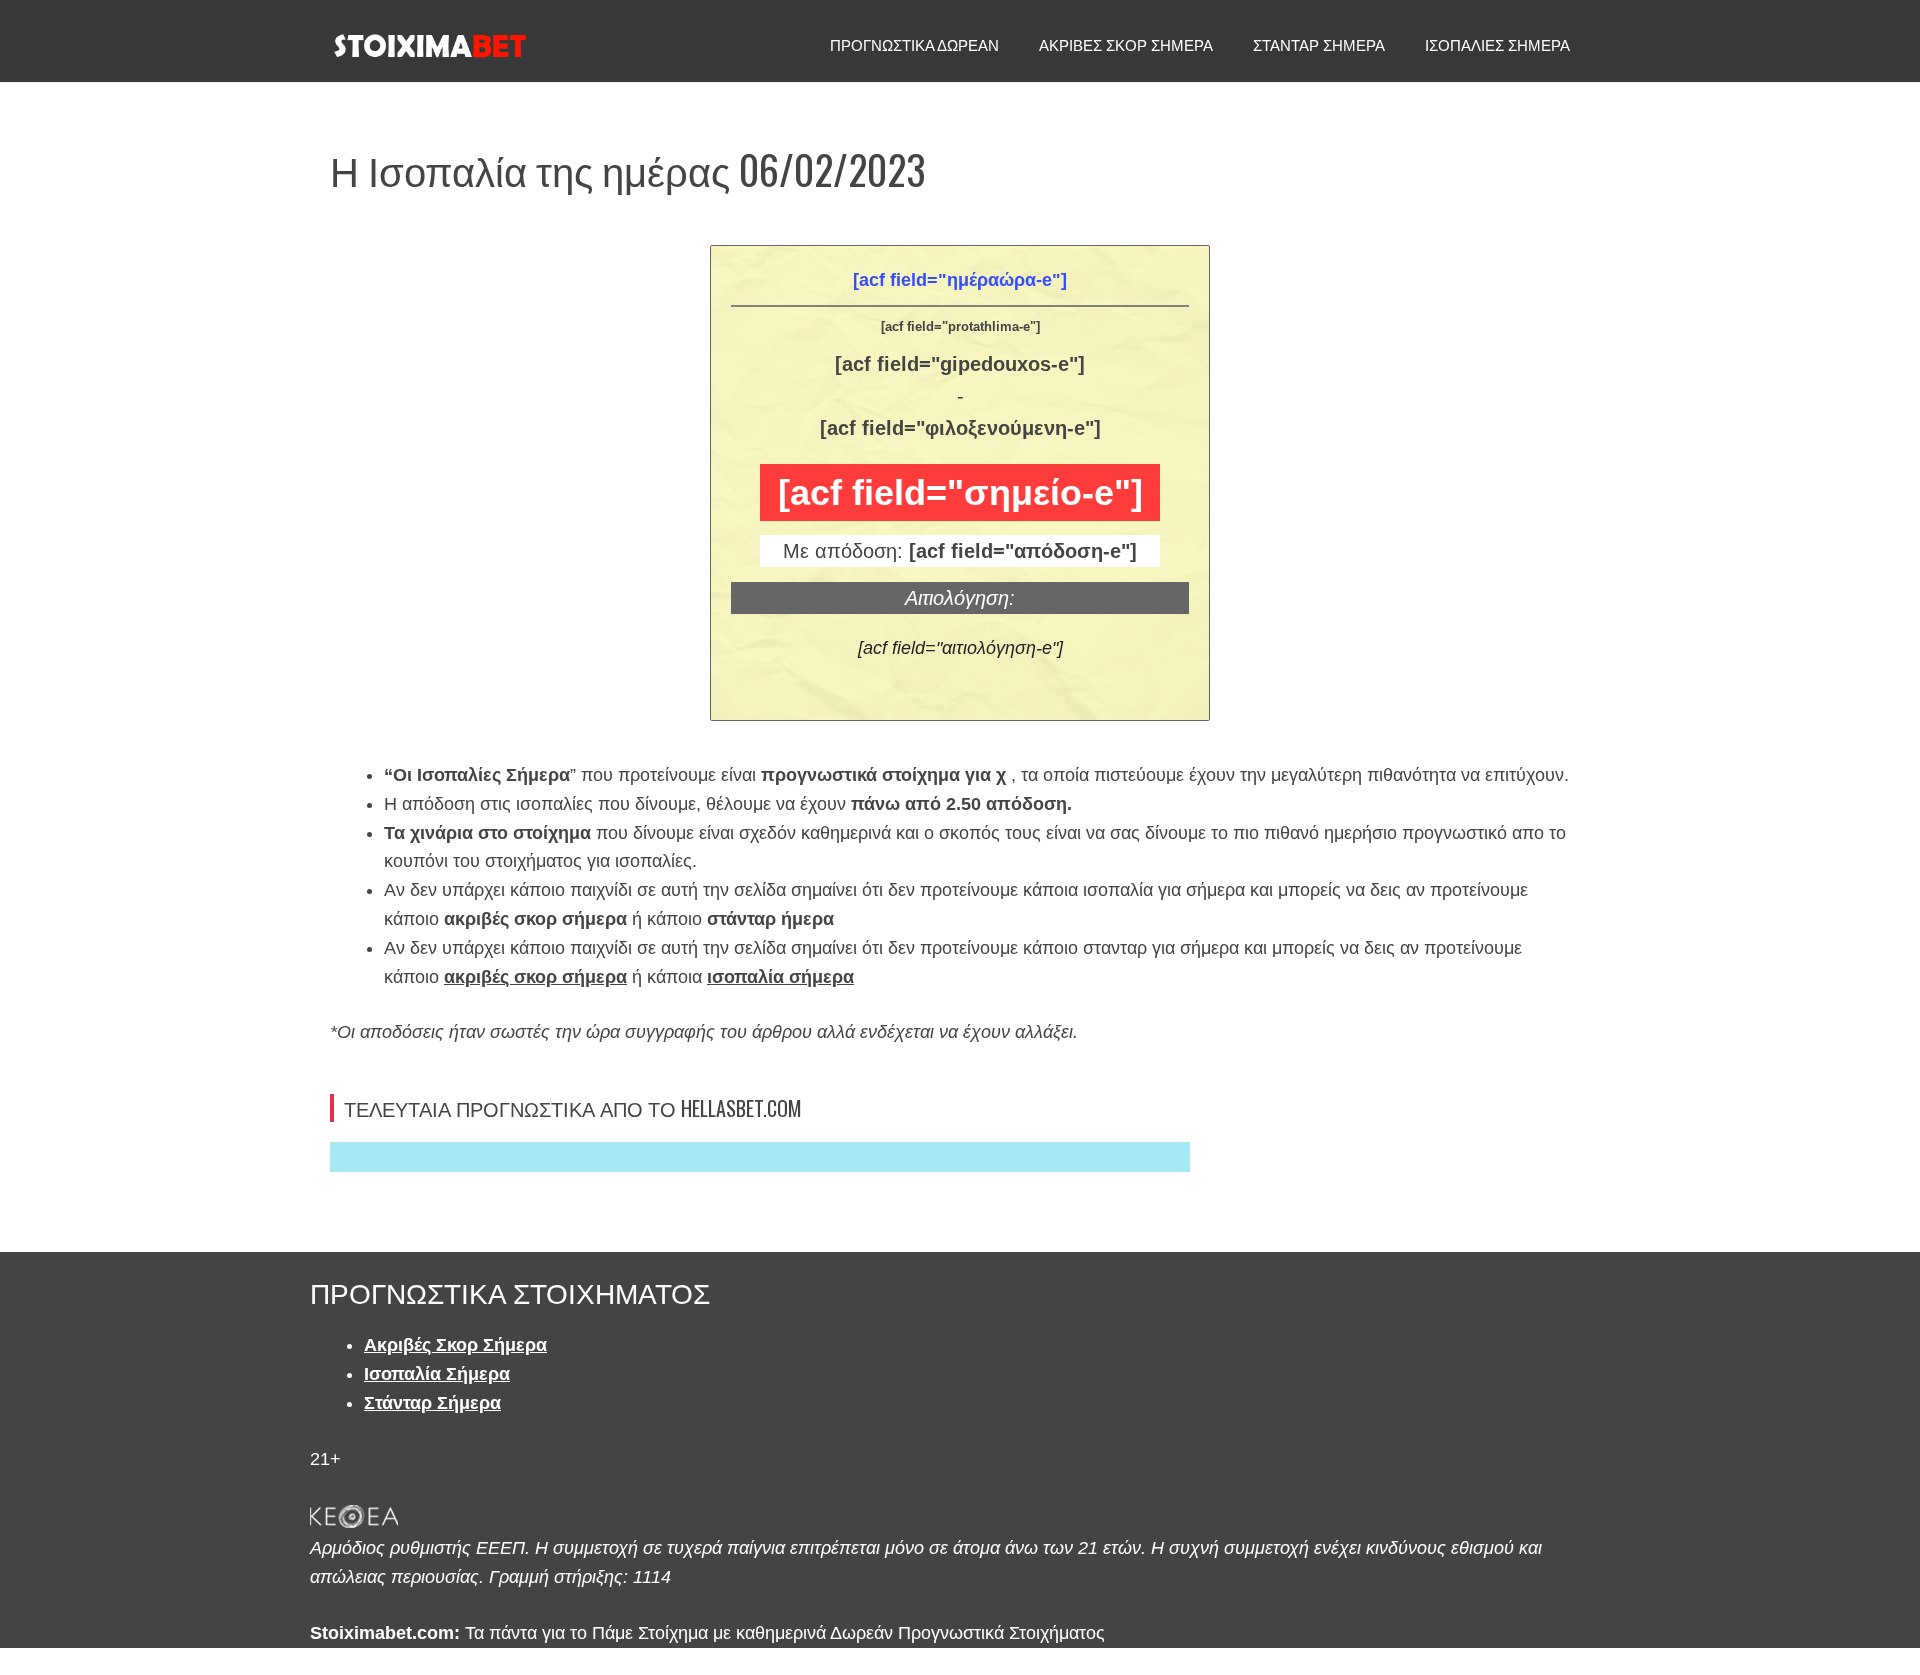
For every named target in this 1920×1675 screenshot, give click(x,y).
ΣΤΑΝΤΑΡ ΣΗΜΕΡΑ (1319, 45)
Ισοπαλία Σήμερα (437, 1374)
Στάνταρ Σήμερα (432, 1403)
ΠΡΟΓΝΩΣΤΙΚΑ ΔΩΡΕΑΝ (914, 45)
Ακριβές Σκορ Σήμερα (455, 1345)
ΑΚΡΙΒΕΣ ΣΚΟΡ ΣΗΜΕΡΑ (1126, 45)
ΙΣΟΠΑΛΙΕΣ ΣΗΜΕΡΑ (1497, 45)
